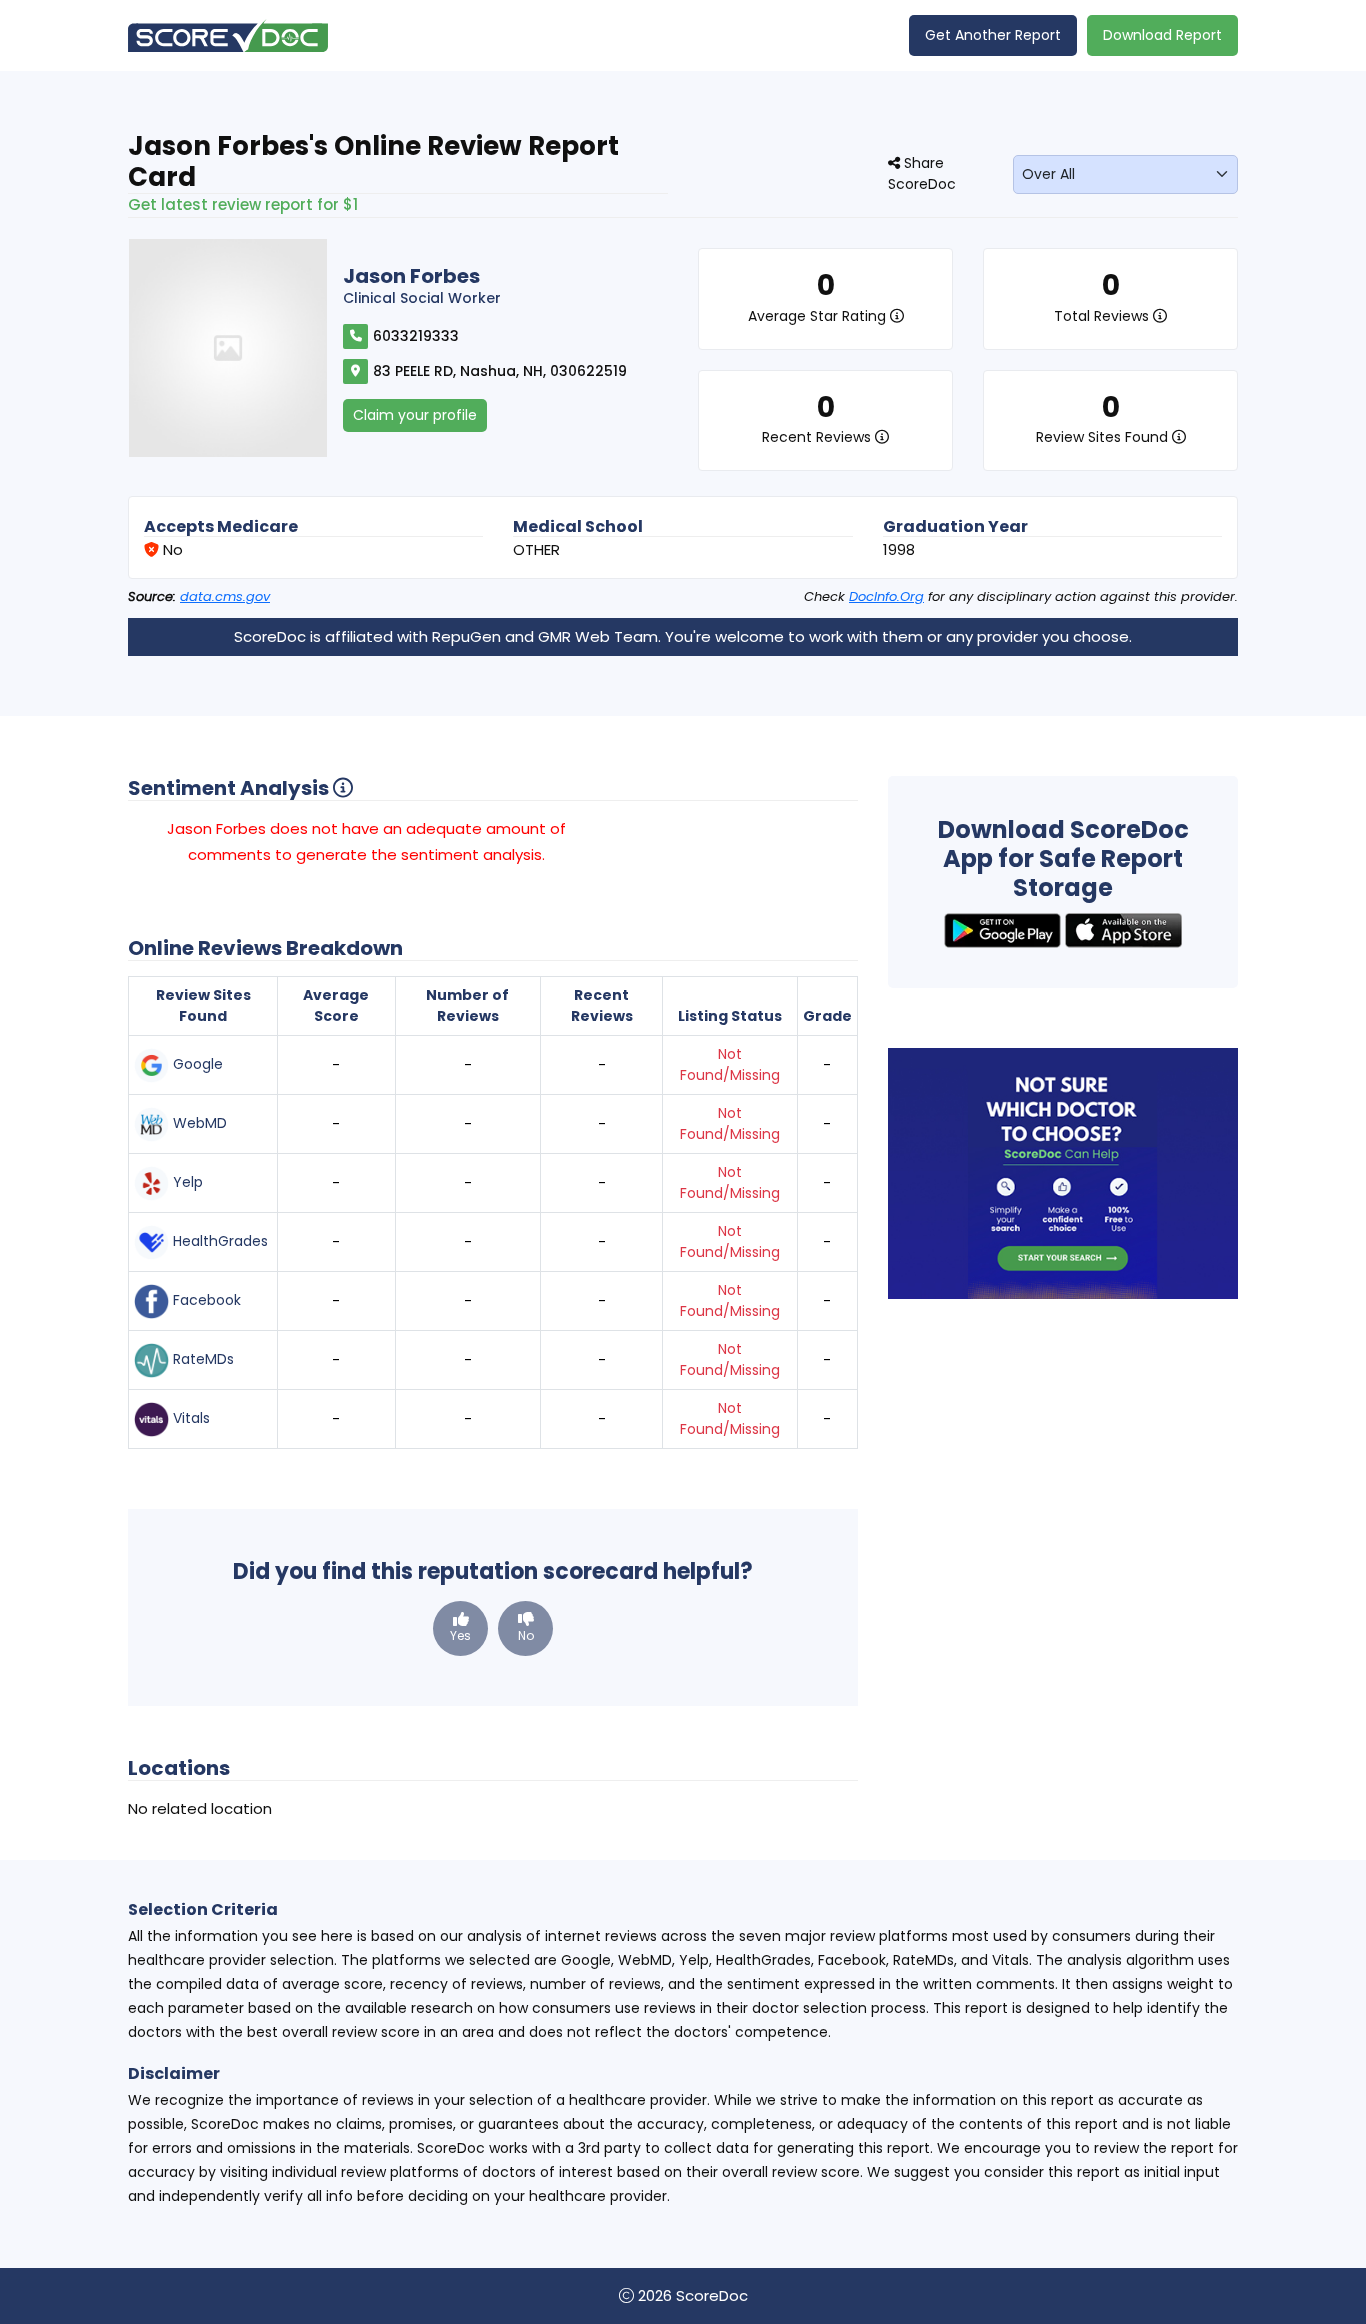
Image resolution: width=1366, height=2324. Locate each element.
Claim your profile (415, 415)
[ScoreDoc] (228, 35)
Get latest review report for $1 (243, 204)
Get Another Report (993, 35)
